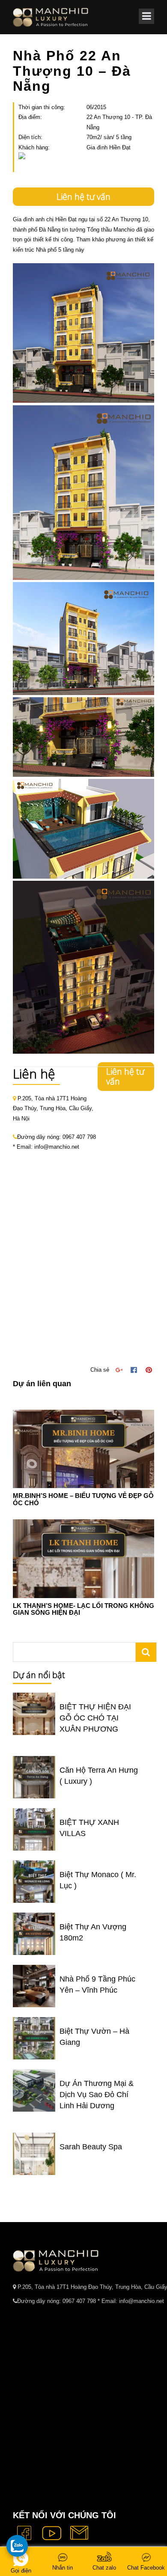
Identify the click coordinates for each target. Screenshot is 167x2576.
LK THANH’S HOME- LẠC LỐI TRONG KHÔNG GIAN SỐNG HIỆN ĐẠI (83, 1609)
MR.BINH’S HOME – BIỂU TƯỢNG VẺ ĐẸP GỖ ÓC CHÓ (83, 1499)
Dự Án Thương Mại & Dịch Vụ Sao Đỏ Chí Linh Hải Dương (97, 2095)
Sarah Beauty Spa (91, 2147)
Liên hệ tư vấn (83, 197)
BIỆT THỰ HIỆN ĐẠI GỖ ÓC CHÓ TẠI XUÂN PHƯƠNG (95, 1718)
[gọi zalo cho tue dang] (17, 2546)
